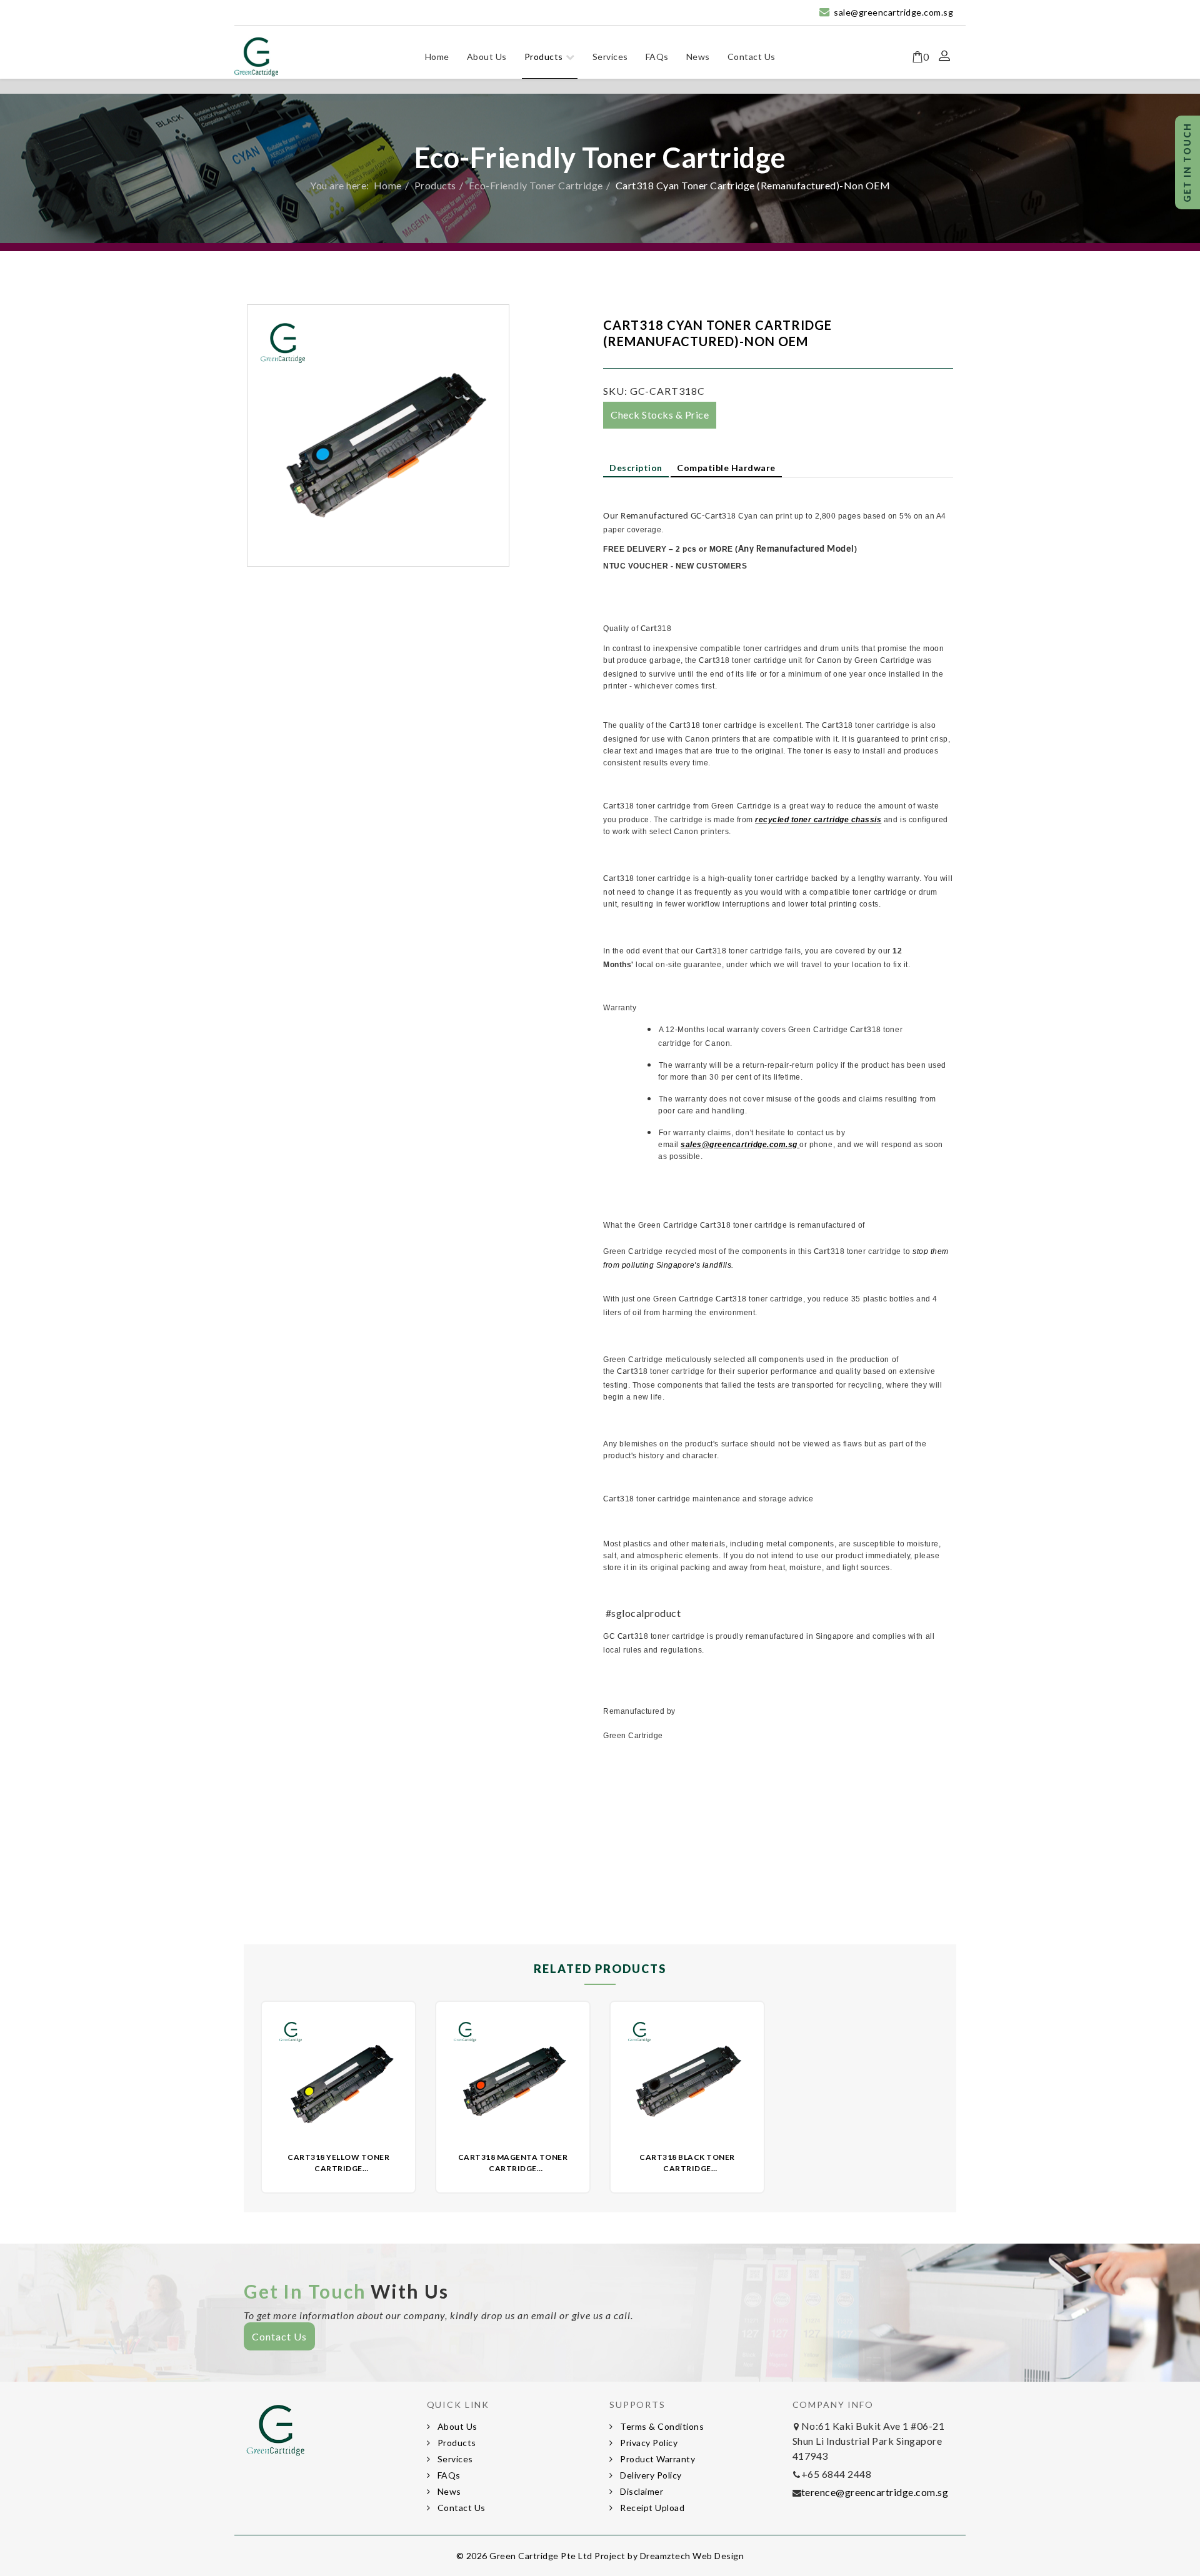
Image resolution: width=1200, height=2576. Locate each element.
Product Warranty (657, 2459)
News (698, 57)
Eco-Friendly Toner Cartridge (536, 185)
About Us (487, 57)
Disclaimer (641, 2491)
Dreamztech (665, 2556)
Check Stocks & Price (660, 415)
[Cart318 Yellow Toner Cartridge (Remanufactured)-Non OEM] (338, 2078)
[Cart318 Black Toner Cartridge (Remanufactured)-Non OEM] (687, 2078)
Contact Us (752, 57)
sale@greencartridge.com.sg (893, 12)
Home (437, 57)
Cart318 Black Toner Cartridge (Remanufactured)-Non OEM (687, 2168)
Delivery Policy (650, 2475)
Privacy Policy (648, 2443)
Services (610, 57)
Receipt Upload (652, 2508)
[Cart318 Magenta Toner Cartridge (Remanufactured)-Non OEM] (513, 2078)
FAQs (657, 57)
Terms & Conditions (661, 2426)
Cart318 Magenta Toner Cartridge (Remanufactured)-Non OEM (513, 2168)
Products (544, 57)
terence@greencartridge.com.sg (875, 2492)
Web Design (718, 2556)
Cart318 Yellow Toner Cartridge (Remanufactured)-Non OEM (339, 2168)
